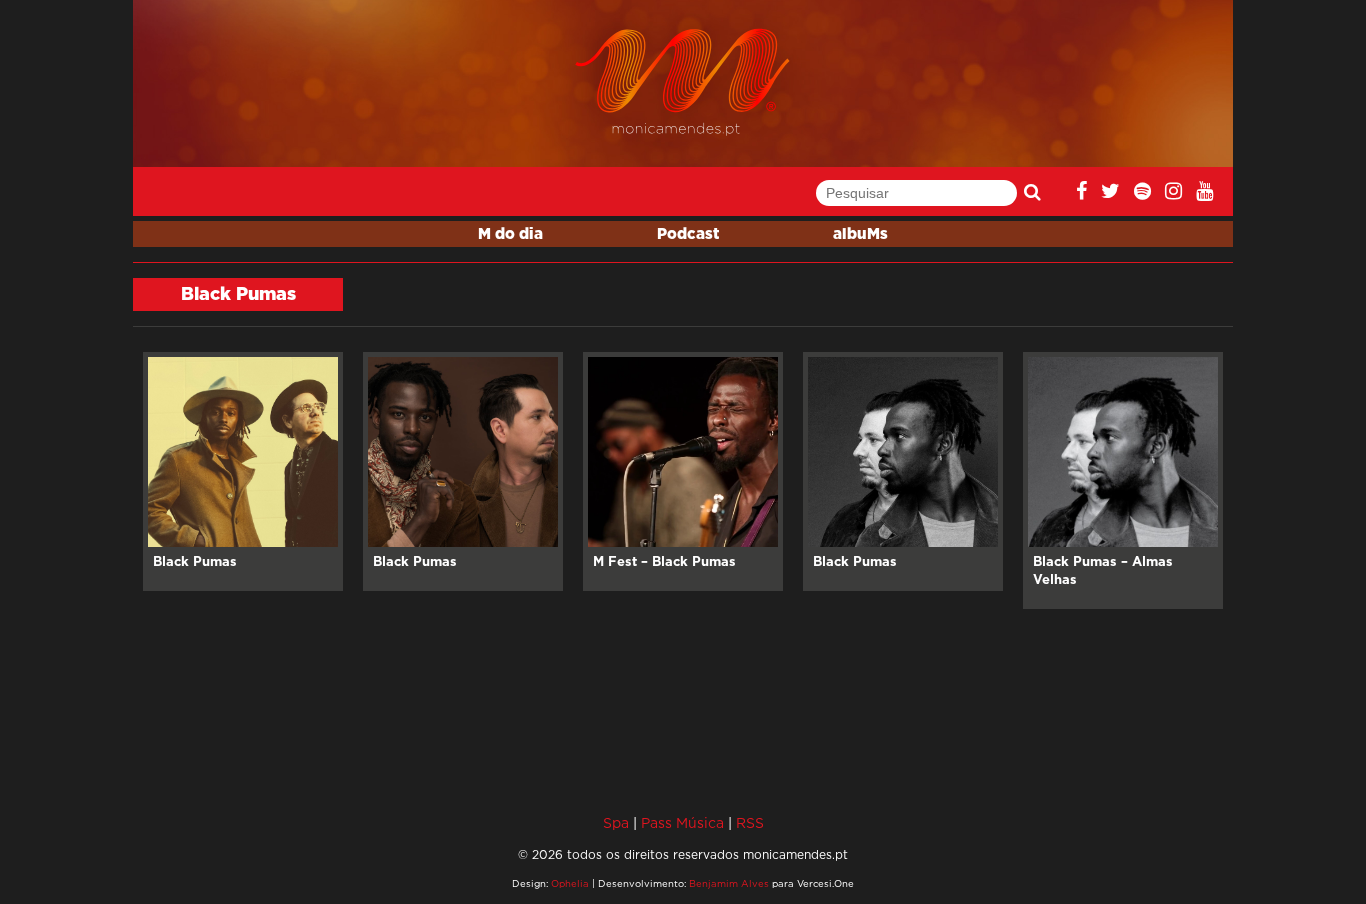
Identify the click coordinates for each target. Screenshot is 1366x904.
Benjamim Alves (729, 883)
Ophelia (570, 883)
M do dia (510, 234)
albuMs (860, 234)
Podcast (688, 234)
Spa (616, 822)
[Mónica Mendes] (683, 82)
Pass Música (682, 822)
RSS (750, 822)
